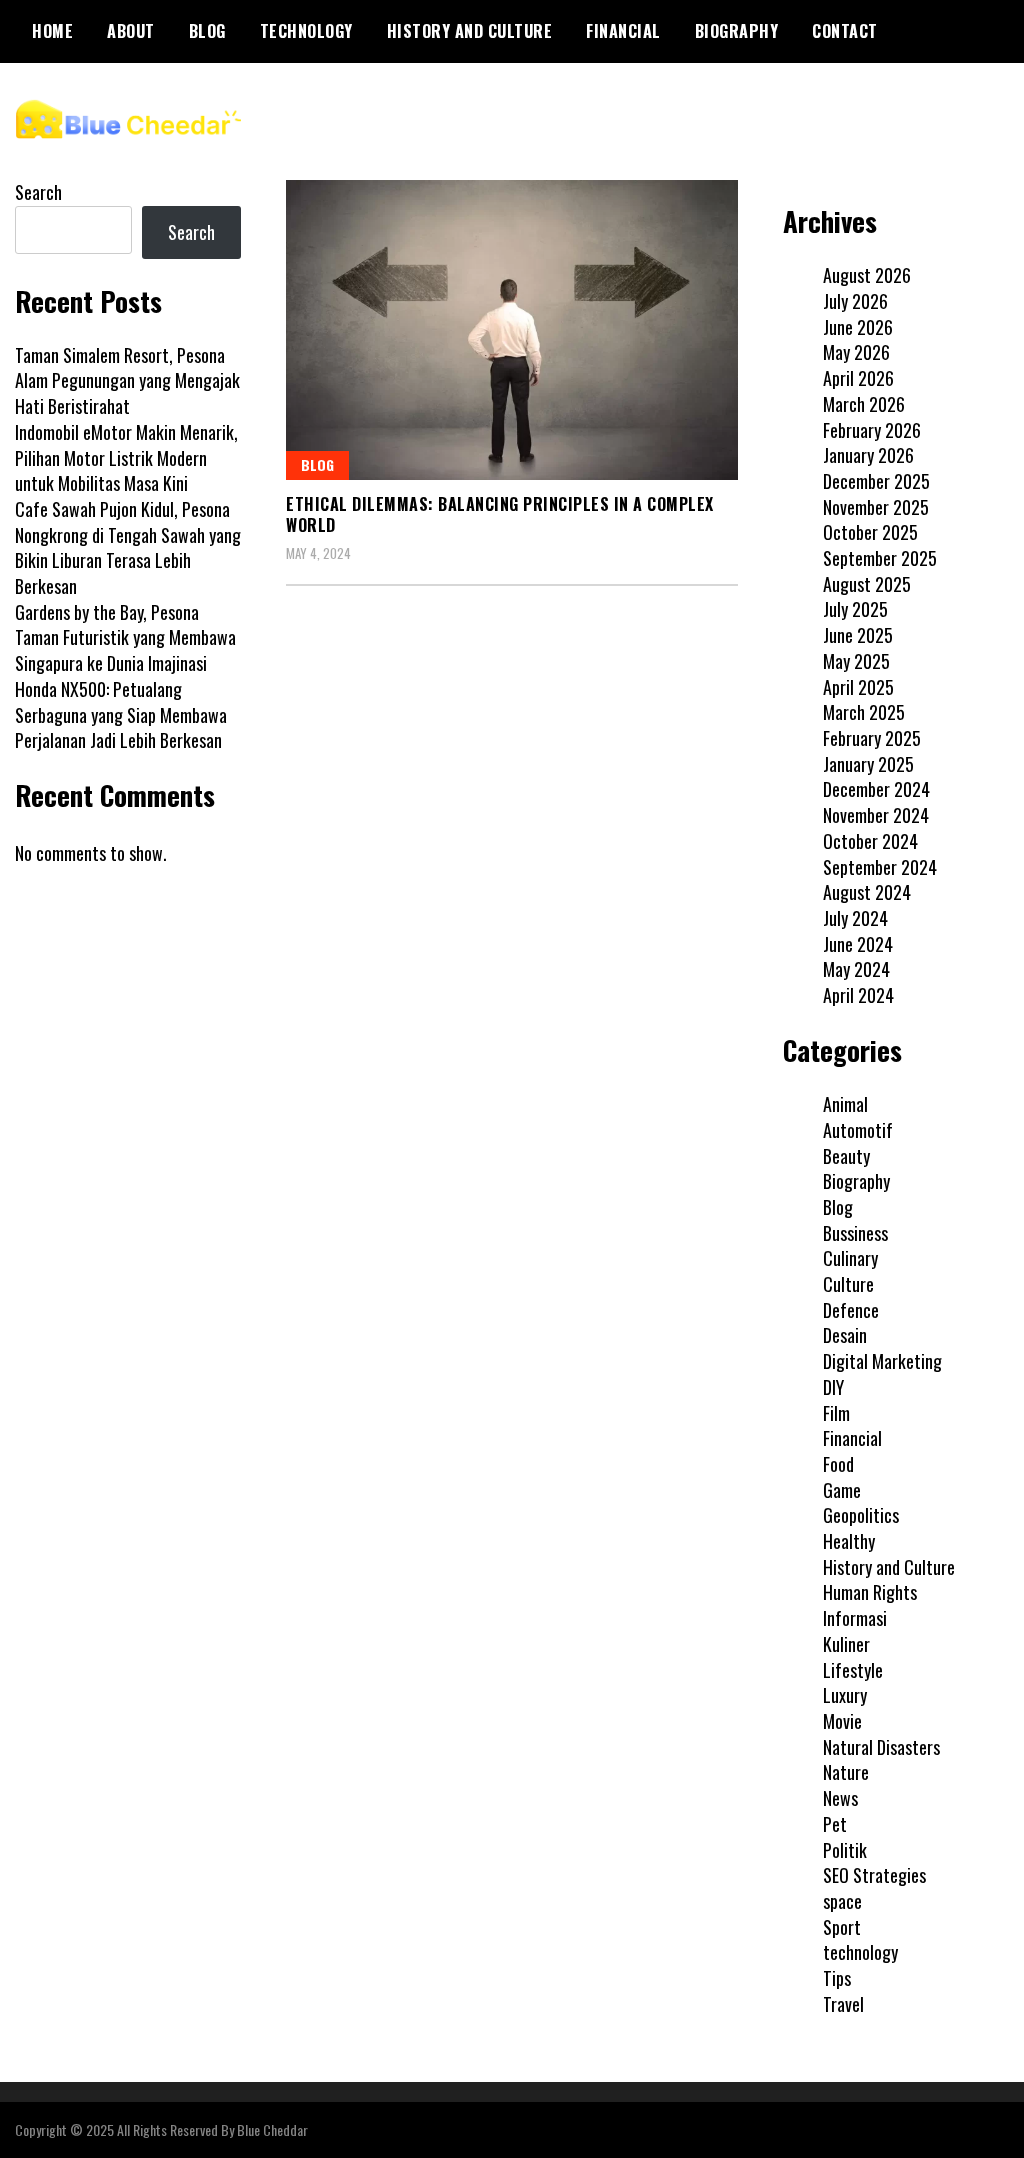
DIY (833, 1387)
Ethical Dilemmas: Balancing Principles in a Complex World (500, 514)
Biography (737, 31)
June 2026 (858, 327)
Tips (837, 1978)
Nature (846, 1772)
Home (52, 31)
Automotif (858, 1130)
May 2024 (856, 969)
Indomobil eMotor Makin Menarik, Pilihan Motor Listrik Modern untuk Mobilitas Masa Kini (126, 457)
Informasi (855, 1618)
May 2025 (856, 661)
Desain (845, 1335)
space (842, 1901)
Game (842, 1490)
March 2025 (864, 712)
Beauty (846, 1156)
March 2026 (864, 404)
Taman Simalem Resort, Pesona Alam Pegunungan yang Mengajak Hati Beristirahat (127, 380)
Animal (845, 1104)
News (840, 1798)
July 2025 (855, 609)
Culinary (850, 1258)
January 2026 (868, 455)
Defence (851, 1310)
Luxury (845, 1695)
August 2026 (867, 275)
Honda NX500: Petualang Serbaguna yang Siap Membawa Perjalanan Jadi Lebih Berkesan (121, 714)
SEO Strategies (874, 1875)
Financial (623, 31)
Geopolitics (861, 1515)
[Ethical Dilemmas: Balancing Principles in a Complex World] (512, 330)
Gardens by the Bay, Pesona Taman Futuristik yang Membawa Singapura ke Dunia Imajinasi (125, 637)
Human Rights (870, 1592)
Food (838, 1464)
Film (836, 1413)
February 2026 (872, 430)
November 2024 (876, 815)
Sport (842, 1927)
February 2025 (872, 738)
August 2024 (867, 892)
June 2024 (858, 944)
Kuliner (846, 1644)
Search (38, 192)
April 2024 (858, 995)
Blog (207, 31)
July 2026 (855, 301)
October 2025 (870, 532)
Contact (845, 31)
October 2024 (870, 841)
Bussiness (855, 1233)
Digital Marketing (882, 1361)
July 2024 (855, 918)
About (131, 31)
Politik (845, 1850)
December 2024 (876, 789)
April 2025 (858, 687)
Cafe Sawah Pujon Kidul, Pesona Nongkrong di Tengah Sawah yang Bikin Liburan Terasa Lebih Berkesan (128, 547)
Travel (843, 2004)
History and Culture (470, 31)
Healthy (849, 1541)
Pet (835, 1824)
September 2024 (880, 867)
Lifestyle (853, 1670)
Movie (842, 1721)
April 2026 (858, 378)
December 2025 (876, 481)
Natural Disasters (881, 1747)
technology (306, 31)
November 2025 (876, 507)
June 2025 (858, 635)
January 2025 (868, 764)
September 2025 (880, 558)
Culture (848, 1284)
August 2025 (867, 584)
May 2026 (856, 352)
